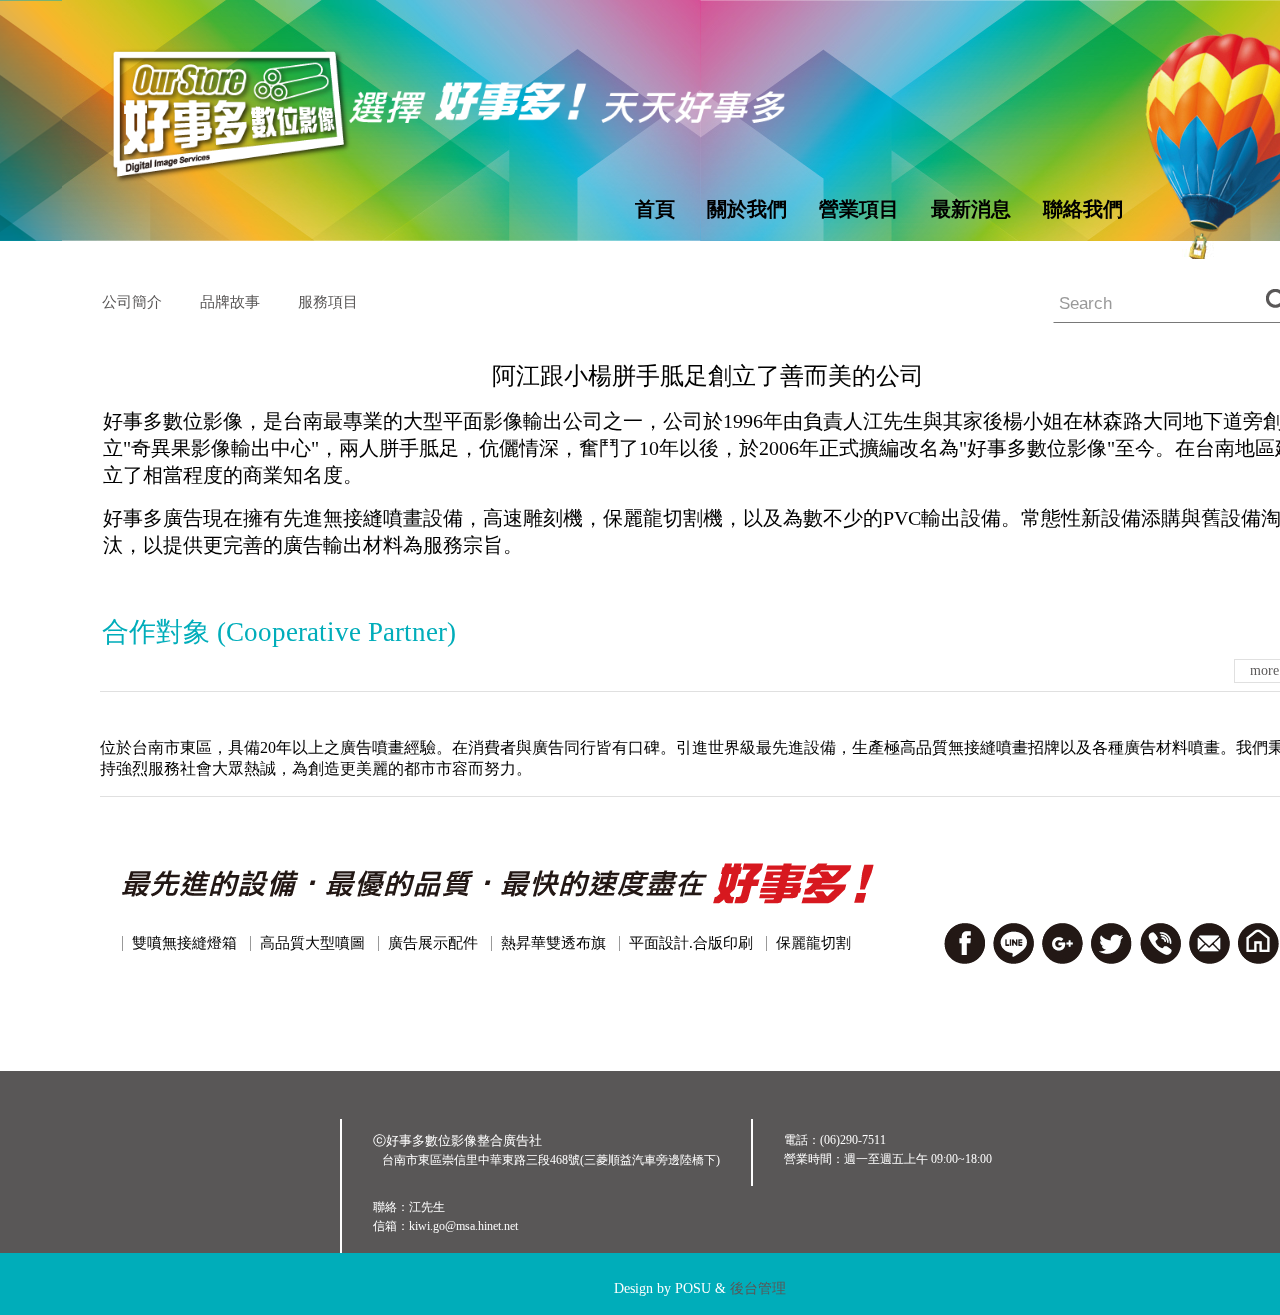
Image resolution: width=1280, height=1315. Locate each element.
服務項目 (328, 302)
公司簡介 (132, 302)
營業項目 (859, 209)
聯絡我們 (1083, 209)
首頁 (655, 209)
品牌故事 (230, 302)
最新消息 (971, 209)
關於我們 (747, 209)
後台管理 (758, 1288)
